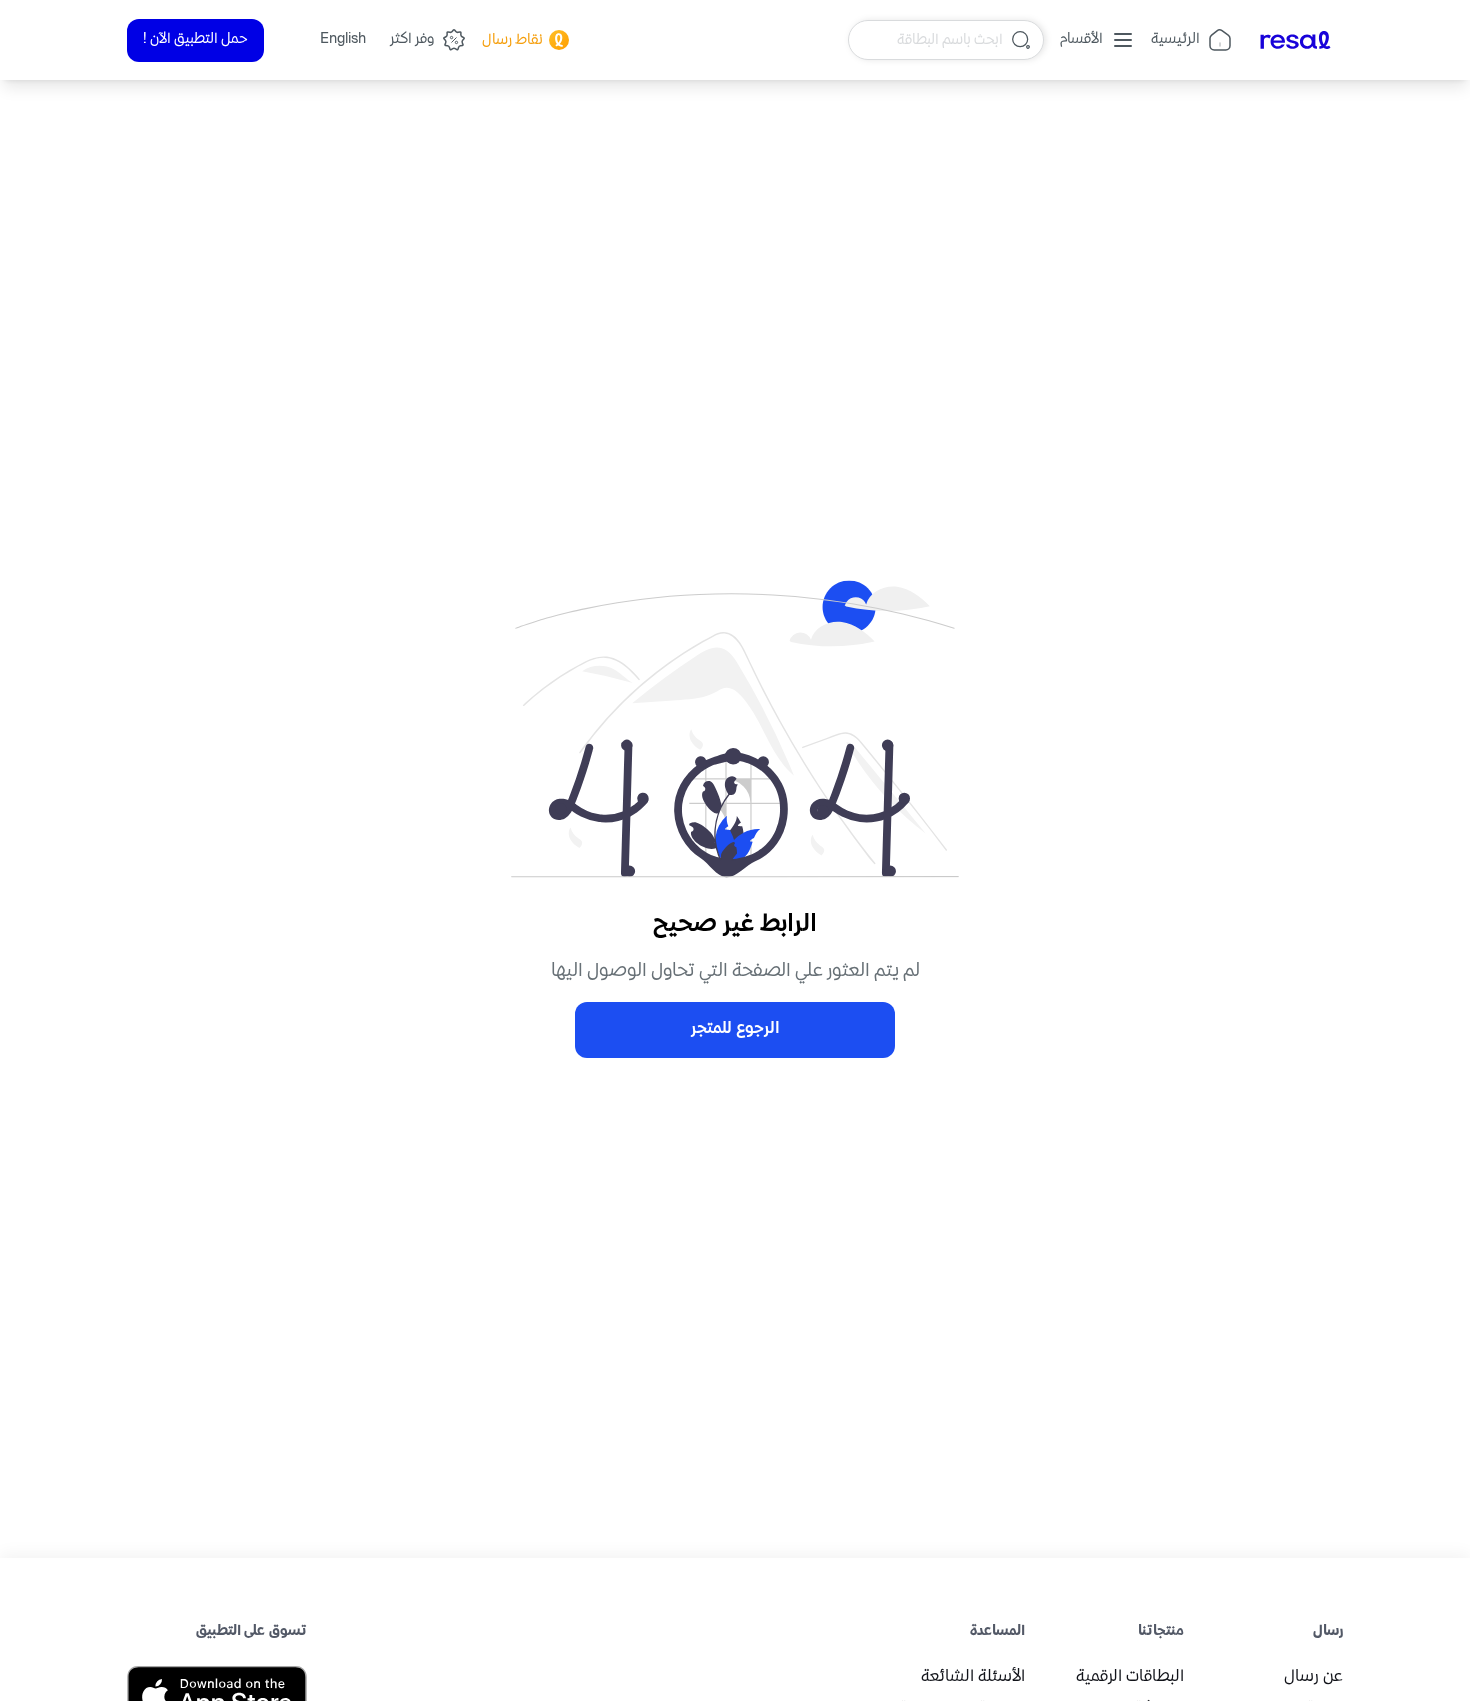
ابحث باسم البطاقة (950, 39)
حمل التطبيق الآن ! (195, 39)
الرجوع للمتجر (735, 1029)
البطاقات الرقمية (1130, 1677)
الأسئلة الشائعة (973, 1677)
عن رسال (1313, 1677)
